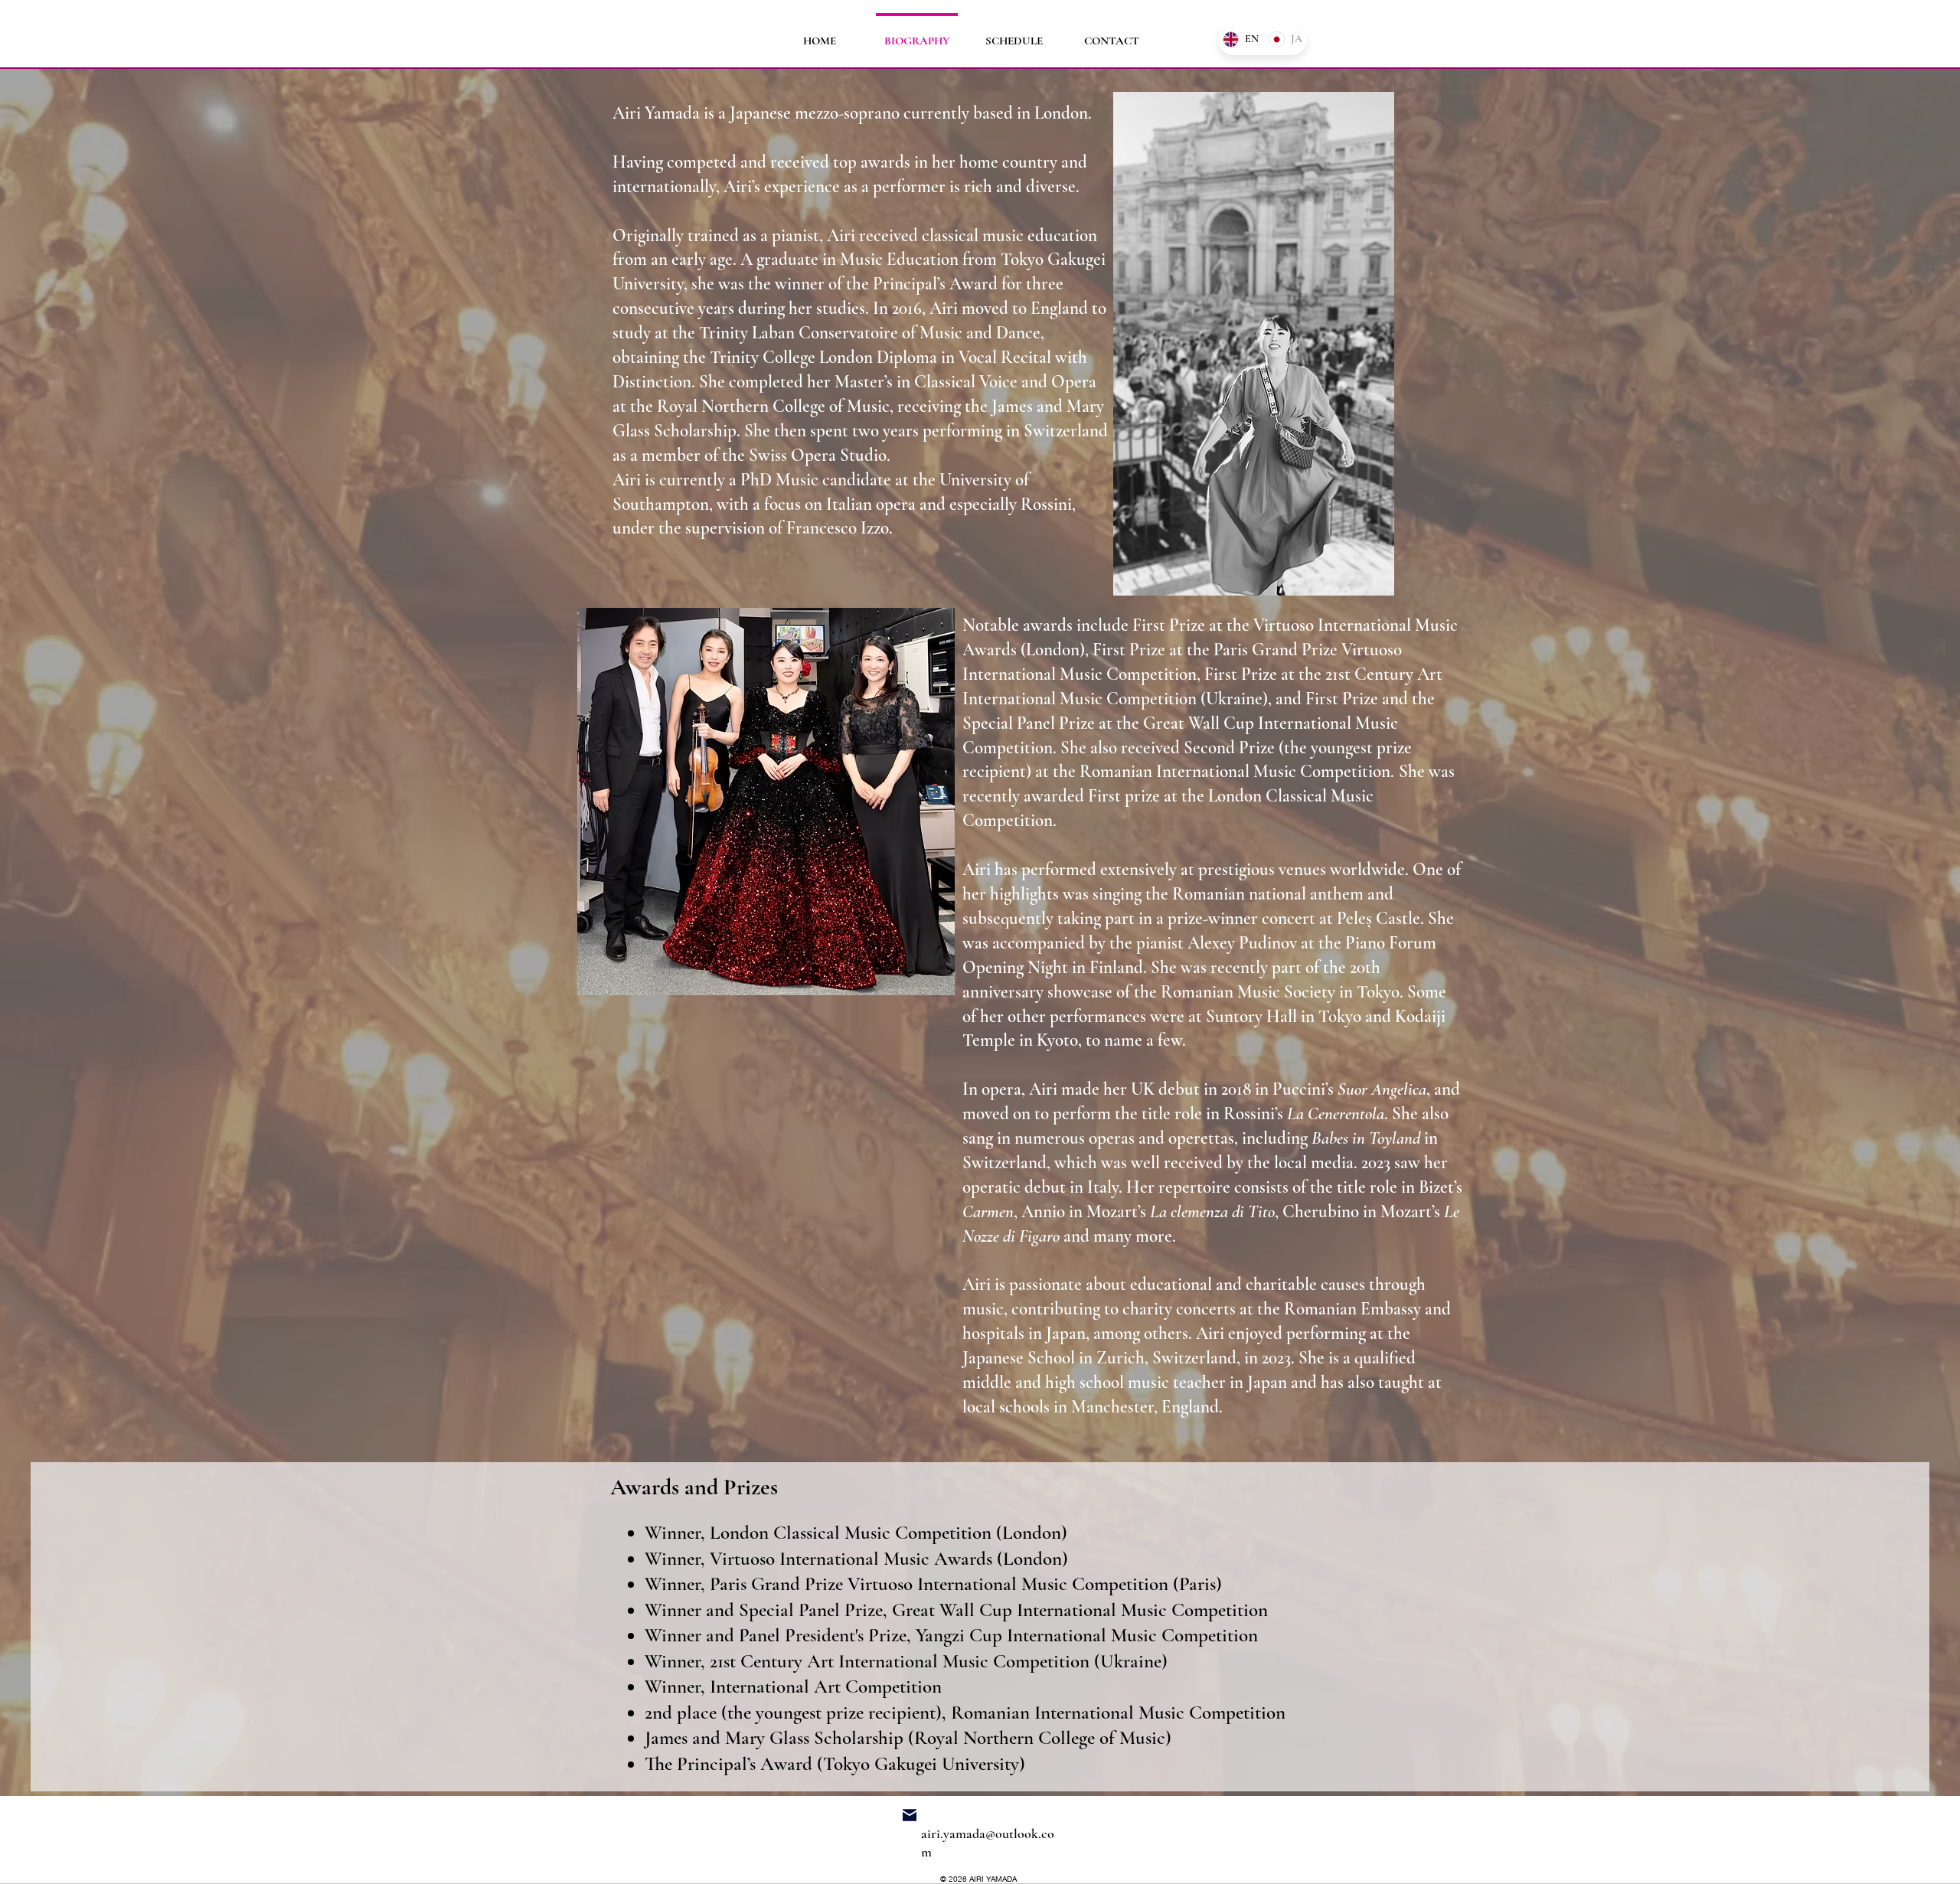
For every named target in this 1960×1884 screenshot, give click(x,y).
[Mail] (910, 1815)
